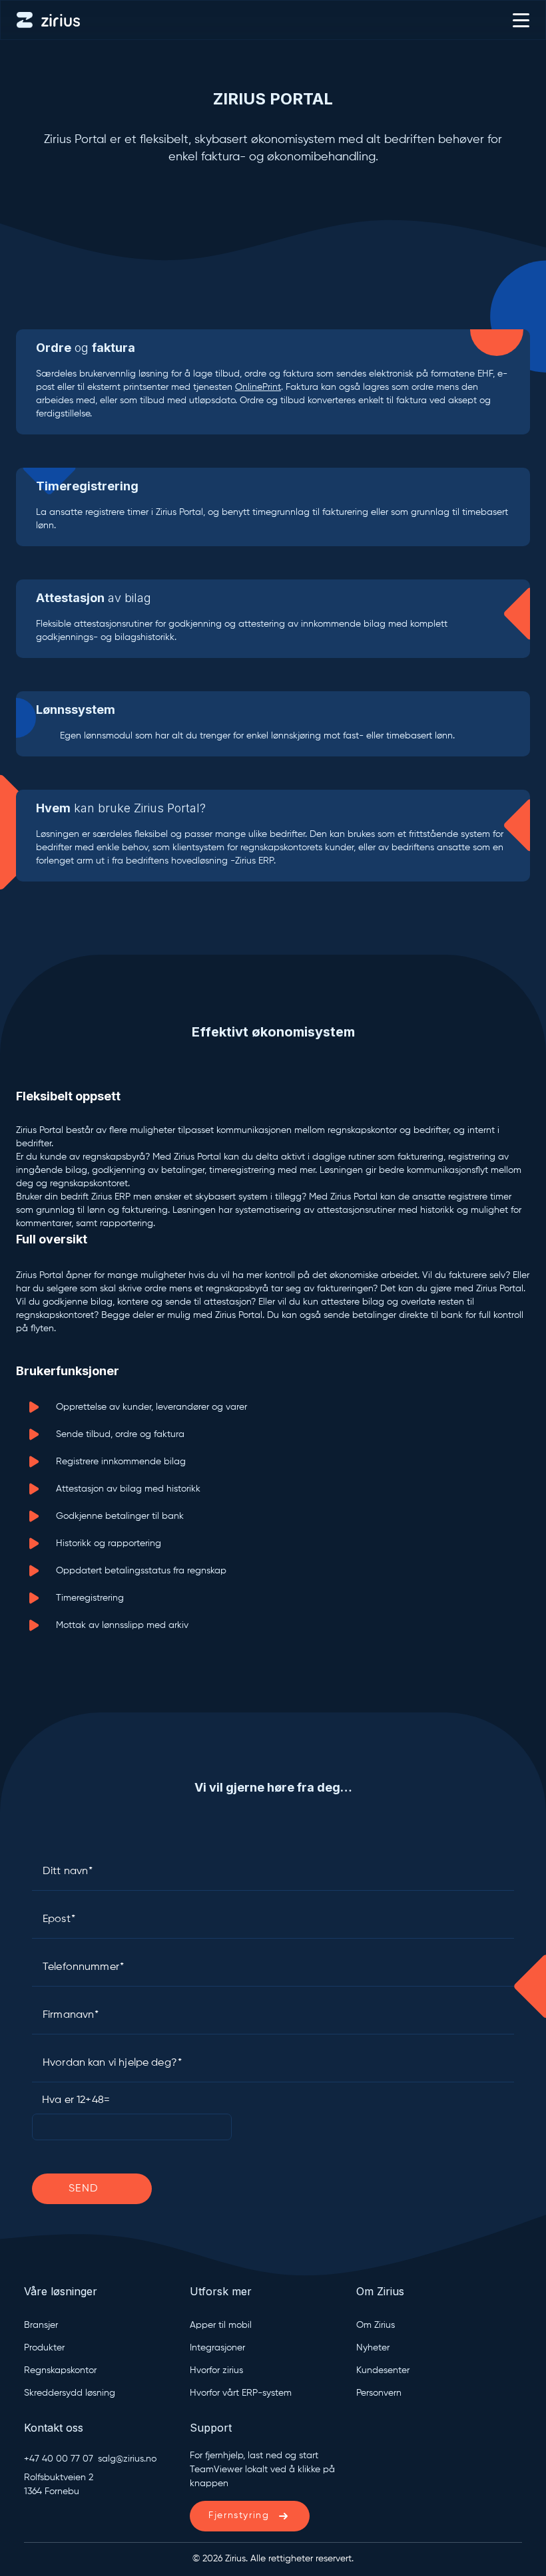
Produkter (44, 2348)
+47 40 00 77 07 (59, 2459)
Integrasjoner (217, 2348)
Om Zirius (376, 2325)
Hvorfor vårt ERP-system (241, 2393)
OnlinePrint (258, 387)
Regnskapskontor (60, 2370)
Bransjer (41, 2325)
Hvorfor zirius (216, 2370)
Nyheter (373, 2348)
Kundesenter (383, 2370)
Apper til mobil (221, 2325)
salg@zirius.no (127, 2459)
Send (84, 2189)
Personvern (379, 2393)
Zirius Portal (273, 99)
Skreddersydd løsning (70, 2393)
